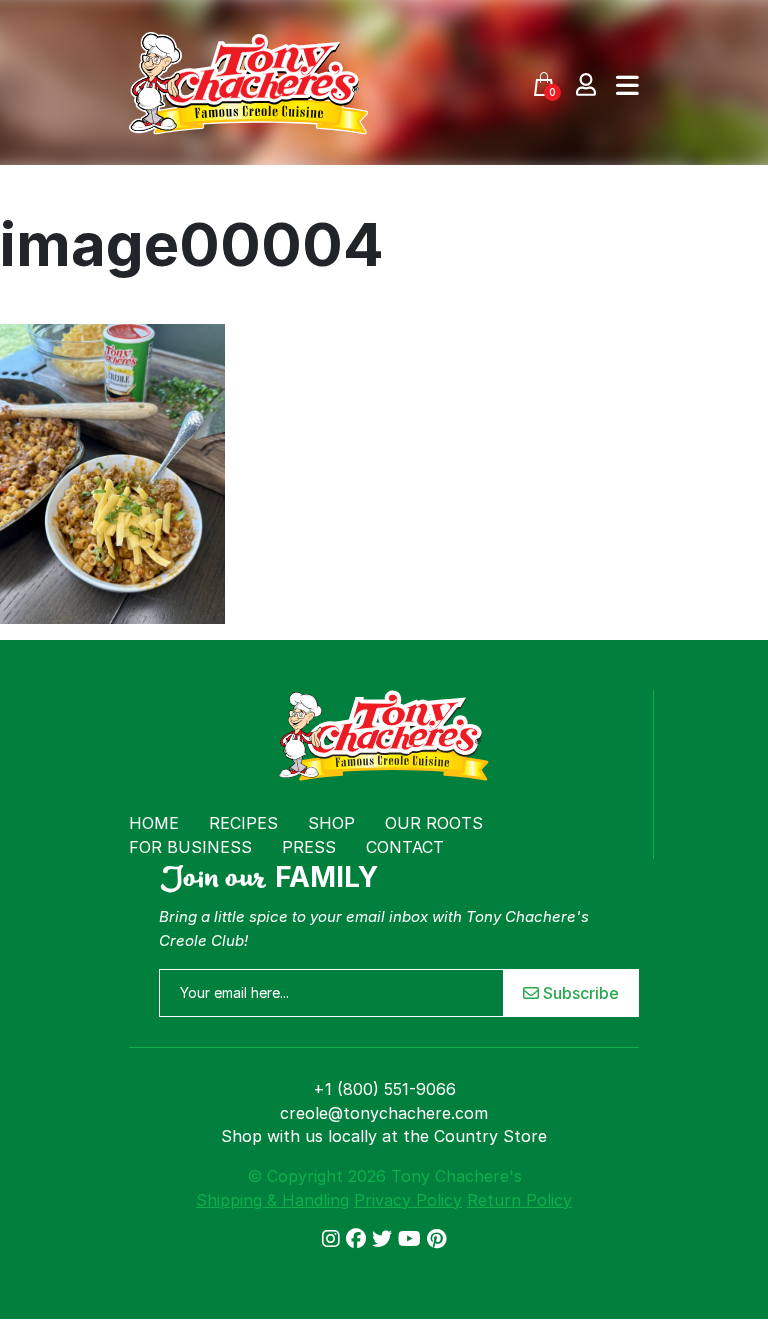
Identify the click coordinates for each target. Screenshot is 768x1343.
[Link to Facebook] (359, 1239)
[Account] (586, 83)
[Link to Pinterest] (436, 1239)
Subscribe (579, 993)
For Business (190, 847)
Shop (331, 823)
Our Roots (434, 823)
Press (309, 847)
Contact (405, 847)
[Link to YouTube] (412, 1239)
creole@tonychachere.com (384, 1113)
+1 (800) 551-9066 (384, 1089)
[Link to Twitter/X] (385, 1239)
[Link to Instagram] (334, 1239)
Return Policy (519, 1200)
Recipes (243, 823)
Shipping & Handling (272, 1200)
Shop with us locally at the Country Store (384, 1136)
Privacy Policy (408, 1200)
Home (154, 823)
